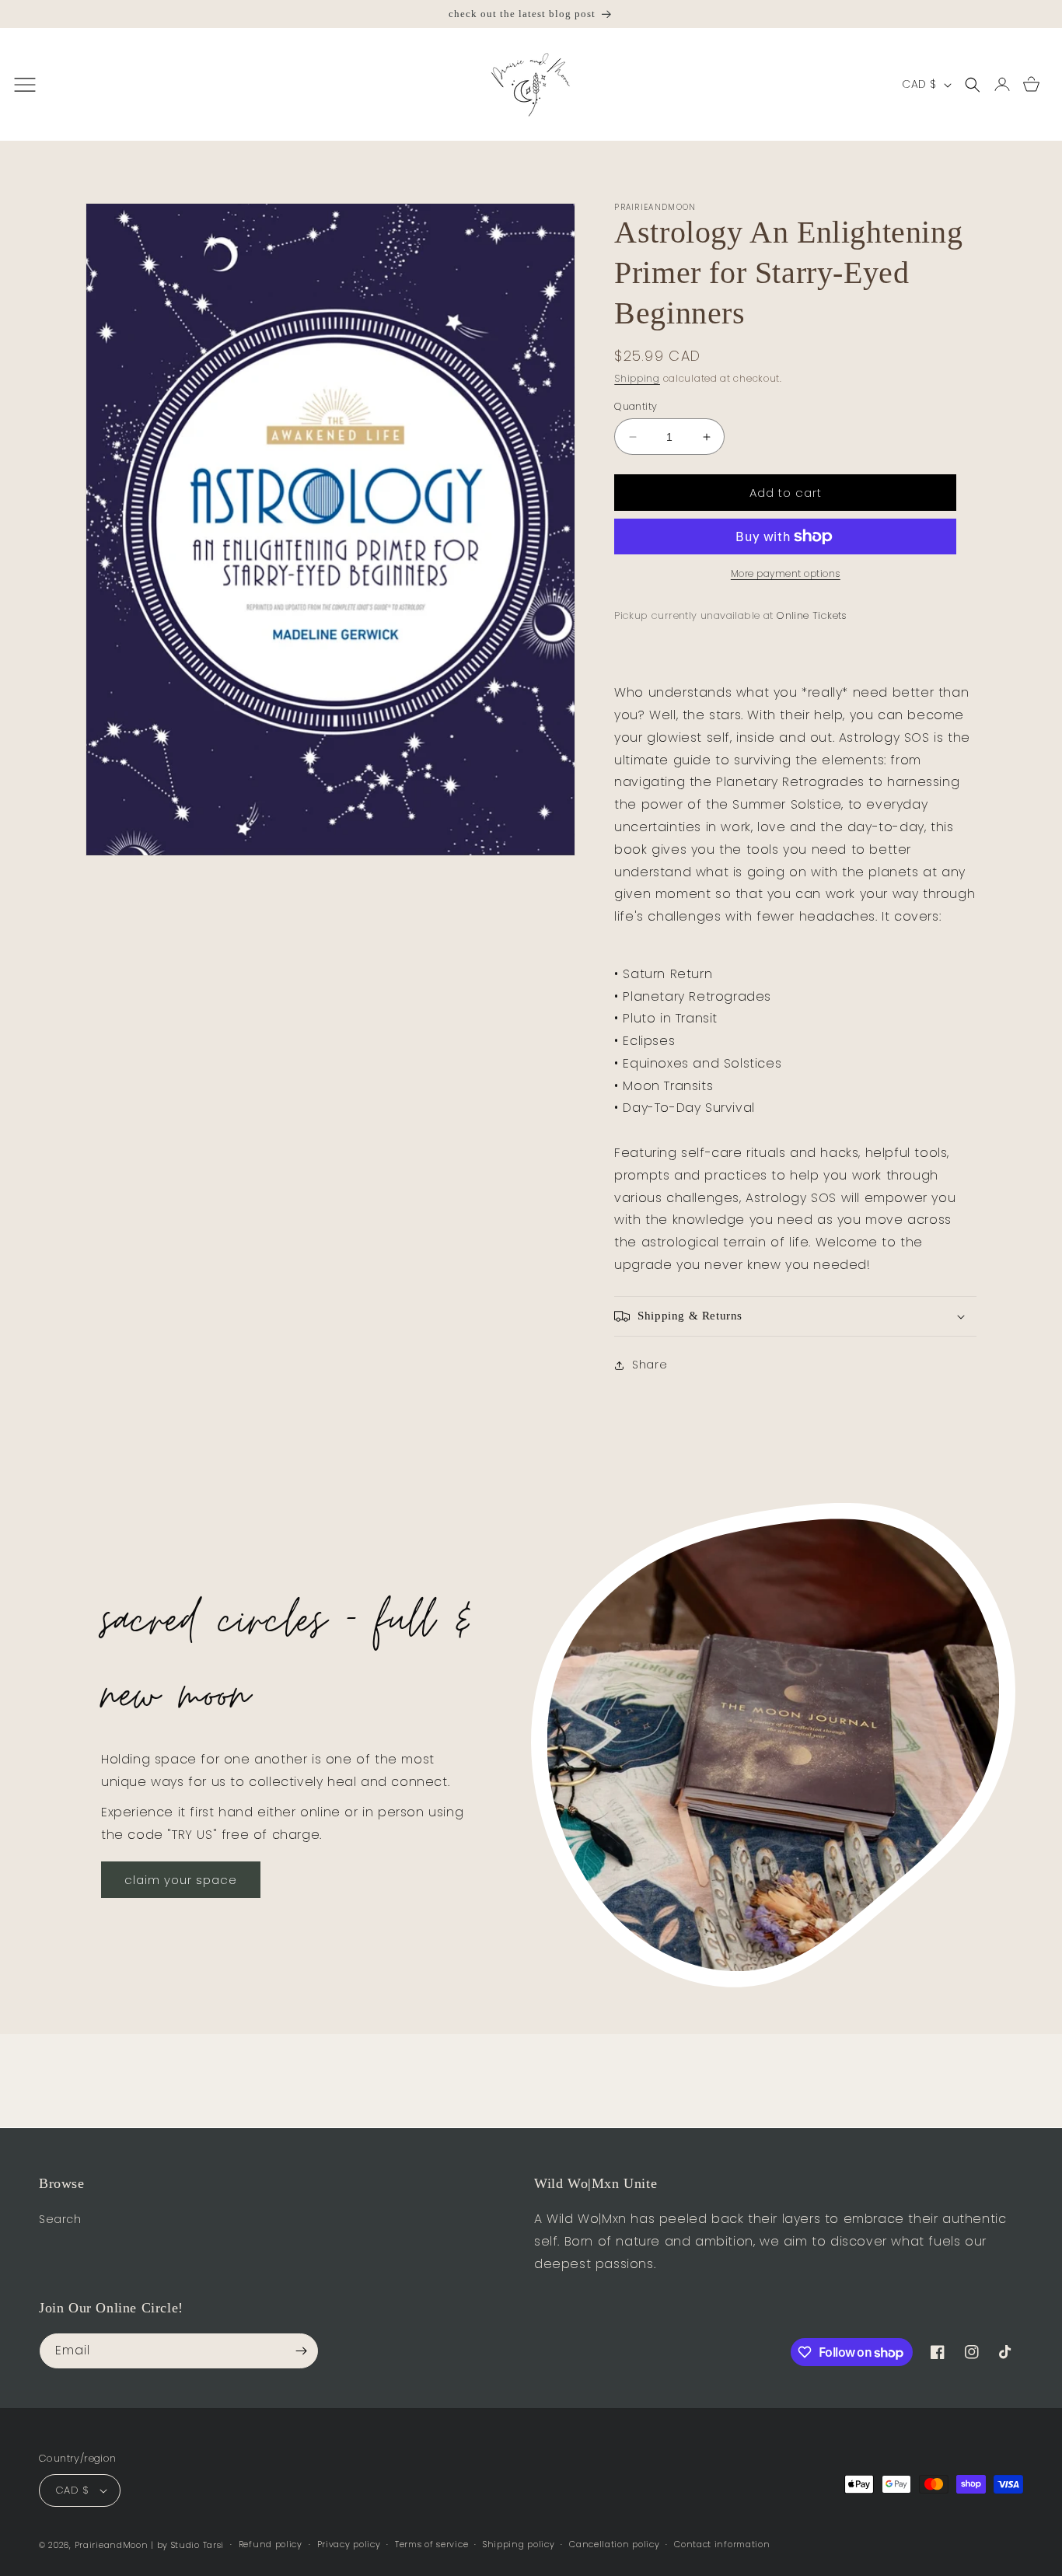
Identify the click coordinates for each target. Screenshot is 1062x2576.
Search (60, 2219)
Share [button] (650, 1365)
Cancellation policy (614, 2544)
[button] (973, 85)
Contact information (722, 2544)
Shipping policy (519, 2544)
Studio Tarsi (197, 2545)
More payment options (786, 573)
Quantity (636, 406)
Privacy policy (349, 2544)
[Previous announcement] (26, 14)
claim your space (181, 1880)
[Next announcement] (1036, 14)
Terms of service (431, 2544)
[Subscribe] (301, 2351)
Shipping (637, 378)
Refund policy (271, 2544)
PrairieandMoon (112, 2545)
